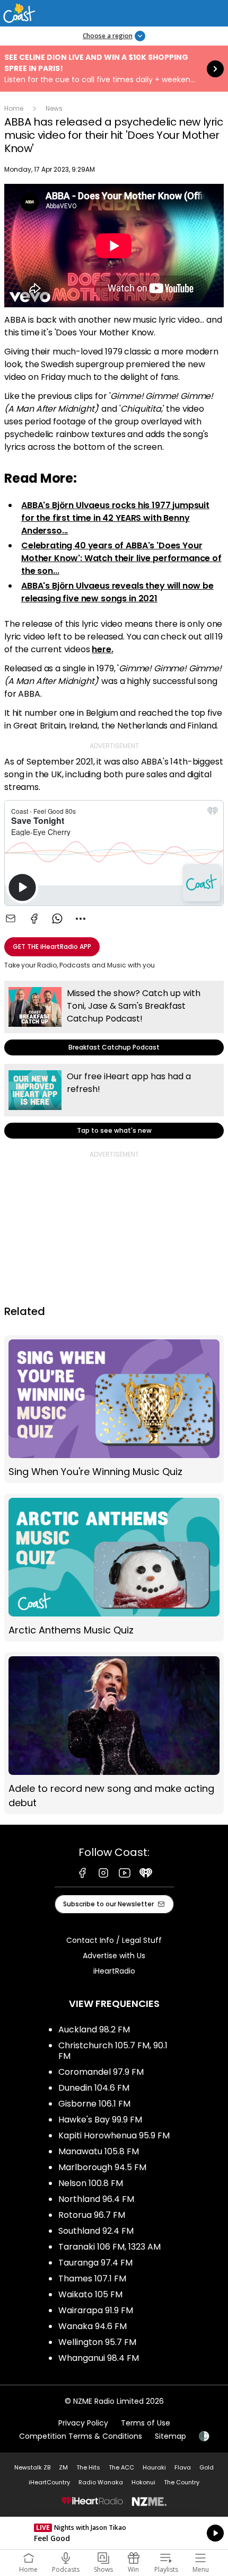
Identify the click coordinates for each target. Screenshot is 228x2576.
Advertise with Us (114, 1956)
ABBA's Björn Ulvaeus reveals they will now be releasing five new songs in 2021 (117, 592)
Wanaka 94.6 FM (93, 2326)
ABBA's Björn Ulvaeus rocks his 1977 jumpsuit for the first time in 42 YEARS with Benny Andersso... (115, 518)
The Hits (88, 2467)
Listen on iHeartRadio (114, 2533)
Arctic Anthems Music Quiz (114, 1567)
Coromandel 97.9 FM (101, 2072)
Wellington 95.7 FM (97, 2342)
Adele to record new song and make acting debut (114, 1733)
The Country (182, 2482)
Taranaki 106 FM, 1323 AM (109, 2247)
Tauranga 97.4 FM (95, 2263)
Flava (183, 2467)
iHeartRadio (114, 1971)
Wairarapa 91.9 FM (96, 2310)
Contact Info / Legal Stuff (114, 1940)
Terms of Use (146, 2423)
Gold (207, 2467)
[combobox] (81, 919)
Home (14, 108)
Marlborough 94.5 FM (102, 2167)
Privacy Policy (83, 2423)
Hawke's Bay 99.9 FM (100, 2120)
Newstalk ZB (32, 2467)
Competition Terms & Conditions (81, 2436)
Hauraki (154, 2467)
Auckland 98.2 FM (94, 2029)
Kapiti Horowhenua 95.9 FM (114, 2135)
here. (102, 649)
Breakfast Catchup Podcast (114, 1018)
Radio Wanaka (101, 2482)
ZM (63, 2467)
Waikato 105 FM (90, 2294)
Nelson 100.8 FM (91, 2183)
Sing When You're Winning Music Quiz (114, 1409)
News (54, 108)
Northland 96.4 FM (96, 2199)
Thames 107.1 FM (92, 2279)
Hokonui (143, 2482)
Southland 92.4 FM (96, 2231)
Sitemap (170, 2436)
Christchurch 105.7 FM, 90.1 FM (113, 2051)
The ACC (121, 2467)
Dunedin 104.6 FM (94, 2088)
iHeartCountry (49, 2482)
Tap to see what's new (114, 1101)
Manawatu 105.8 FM (99, 2151)
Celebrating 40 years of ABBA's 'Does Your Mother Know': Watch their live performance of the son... (121, 558)
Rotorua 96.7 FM (92, 2215)
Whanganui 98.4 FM (99, 2358)
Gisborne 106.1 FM (94, 2104)
